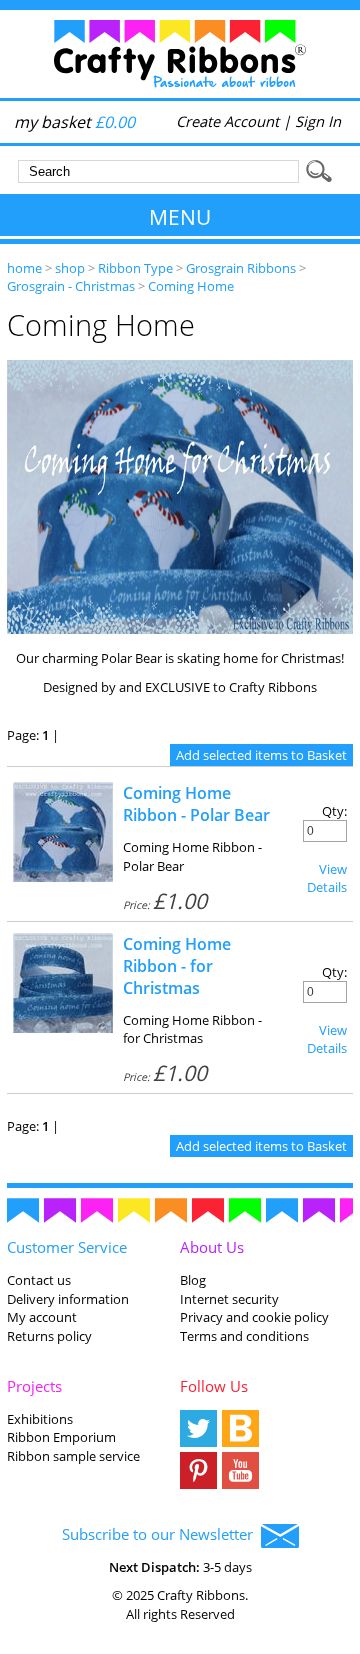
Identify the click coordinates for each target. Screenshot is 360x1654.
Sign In (318, 121)
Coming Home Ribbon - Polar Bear (196, 804)
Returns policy (49, 1336)
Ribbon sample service (73, 1456)
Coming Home (191, 286)
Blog (193, 1280)
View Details (327, 878)
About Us (212, 1247)
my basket (74, 122)
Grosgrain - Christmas (71, 286)
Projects (34, 1386)
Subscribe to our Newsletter (161, 1534)
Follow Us (214, 1386)
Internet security (229, 1299)
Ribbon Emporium (61, 1437)
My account (42, 1317)
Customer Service (67, 1247)
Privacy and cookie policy (254, 1317)
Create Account (227, 121)
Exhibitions (40, 1419)
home (24, 268)
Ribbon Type (135, 268)
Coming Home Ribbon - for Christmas (177, 966)
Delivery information (68, 1299)
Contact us (39, 1280)
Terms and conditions (244, 1336)
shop (70, 268)
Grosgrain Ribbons (241, 268)
